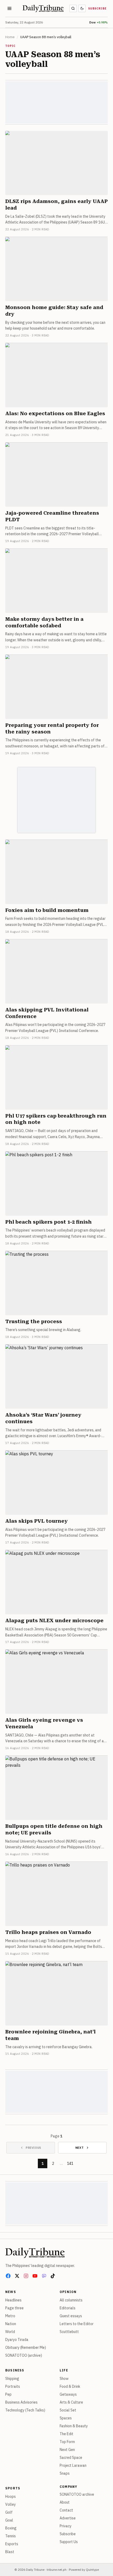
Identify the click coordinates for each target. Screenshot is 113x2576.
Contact (66, 2510)
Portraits (13, 2386)
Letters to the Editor (77, 2324)
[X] (17, 2276)
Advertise (68, 2518)
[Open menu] (9, 8)
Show (64, 2379)
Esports (12, 2544)
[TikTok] (53, 2276)
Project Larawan (73, 2465)
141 (70, 2163)
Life (64, 2370)
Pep (8, 2394)
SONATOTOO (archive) (24, 2355)
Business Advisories (21, 2402)
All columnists (71, 2300)
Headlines (13, 2300)
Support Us (69, 2542)
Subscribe (97, 9)
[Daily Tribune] (35, 2253)
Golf (9, 2512)
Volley (11, 2504)
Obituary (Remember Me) (26, 2347)
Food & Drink (70, 2386)
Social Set (68, 2410)
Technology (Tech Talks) (25, 2410)
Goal (9, 2520)
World (10, 2332)
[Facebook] (8, 2276)
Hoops (11, 2496)
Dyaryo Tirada (17, 2340)
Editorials (68, 2308)
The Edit (66, 2434)
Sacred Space (71, 2458)
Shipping (12, 2379)
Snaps (65, 2473)
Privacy (66, 2526)
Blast (10, 2552)
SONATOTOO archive (77, 2494)
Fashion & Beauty (74, 2426)
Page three (14, 2308)
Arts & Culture (71, 2402)
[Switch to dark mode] (82, 8)
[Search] (73, 8)
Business (15, 2370)
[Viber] (44, 2276)
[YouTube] (35, 2276)
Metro (10, 2316)
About (65, 2502)
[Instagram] (26, 2276)
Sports (13, 2488)
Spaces (66, 2418)
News (11, 2292)
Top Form (67, 2442)
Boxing (11, 2528)
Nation (11, 2324)
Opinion (68, 2292)
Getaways (68, 2394)
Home (10, 37)
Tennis (11, 2536)
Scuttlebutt (69, 2332)
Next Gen (67, 2450)
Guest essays (71, 2316)
